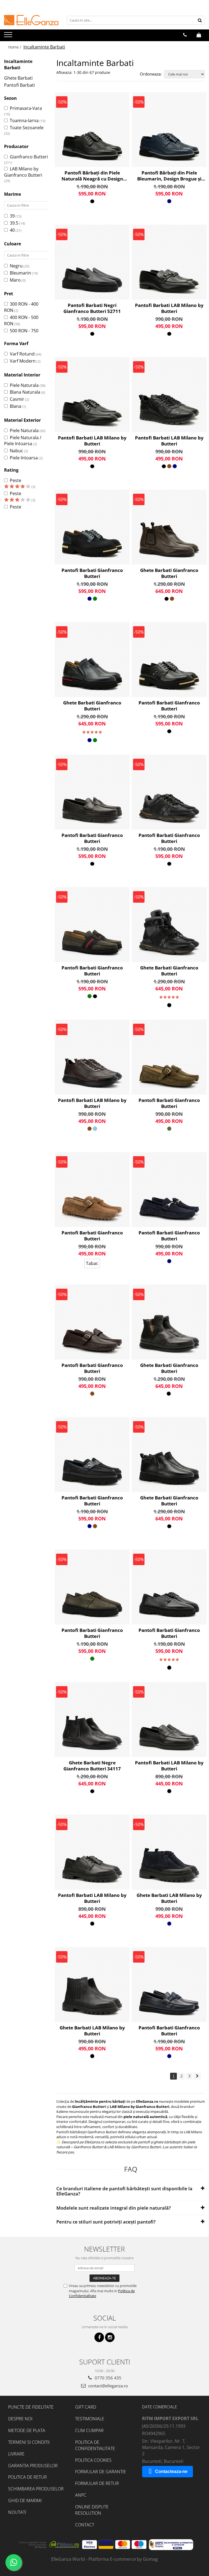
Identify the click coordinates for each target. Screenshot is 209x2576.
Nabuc (16, 451)
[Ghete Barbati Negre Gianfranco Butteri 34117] (92, 1720)
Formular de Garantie (101, 2472)
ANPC (81, 2495)
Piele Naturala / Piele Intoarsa (23, 441)
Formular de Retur (97, 2483)
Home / (15, 47)
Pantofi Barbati (19, 85)
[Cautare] (200, 20)
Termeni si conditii (29, 2442)
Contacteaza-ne (171, 2471)
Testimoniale (90, 2419)
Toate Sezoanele (27, 128)
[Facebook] (99, 2337)
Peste (16, 480)
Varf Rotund (22, 354)
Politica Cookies (93, 2460)
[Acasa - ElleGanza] (31, 20)
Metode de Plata (27, 2430)
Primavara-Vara (26, 108)
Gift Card (86, 2407)
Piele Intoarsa (24, 458)
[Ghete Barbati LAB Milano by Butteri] (169, 1852)
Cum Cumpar (89, 2430)
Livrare (16, 2454)
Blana (16, 406)
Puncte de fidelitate (31, 2407)
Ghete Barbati (18, 78)
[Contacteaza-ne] (185, 35)
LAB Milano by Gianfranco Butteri (23, 172)
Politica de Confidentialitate (95, 2445)
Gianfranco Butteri (29, 157)
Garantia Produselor (33, 2466)
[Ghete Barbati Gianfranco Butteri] (169, 527)
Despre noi (20, 2419)
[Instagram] (110, 2337)
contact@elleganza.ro (107, 2386)
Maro (15, 280)
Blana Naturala (25, 392)
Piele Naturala (24, 385)
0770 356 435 (107, 2378)
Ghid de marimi (25, 2500)
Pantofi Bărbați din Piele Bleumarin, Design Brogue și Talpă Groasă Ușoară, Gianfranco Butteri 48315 (169, 176)
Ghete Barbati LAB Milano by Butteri (169, 1898)
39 (12, 216)
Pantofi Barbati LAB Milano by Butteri (169, 308)
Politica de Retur (27, 2477)
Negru (16, 266)
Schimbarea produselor (36, 2489)
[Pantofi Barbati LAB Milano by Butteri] (169, 262)
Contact (85, 2525)
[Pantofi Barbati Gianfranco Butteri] (92, 527)
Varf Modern (23, 361)
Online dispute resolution (92, 2510)
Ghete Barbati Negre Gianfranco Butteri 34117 (92, 1766)
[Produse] (9, 36)
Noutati (17, 2512)
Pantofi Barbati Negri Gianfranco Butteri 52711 (92, 308)
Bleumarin (20, 273)
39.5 (14, 223)
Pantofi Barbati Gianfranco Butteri (92, 573)
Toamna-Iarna (24, 120)
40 (12, 230)
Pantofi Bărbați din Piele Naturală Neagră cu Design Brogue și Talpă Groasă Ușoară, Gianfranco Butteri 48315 (92, 176)
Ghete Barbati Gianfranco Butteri (169, 573)
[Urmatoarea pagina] (197, 2076)
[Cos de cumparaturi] (199, 35)
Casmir (17, 399)
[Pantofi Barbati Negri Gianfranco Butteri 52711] (92, 262)
